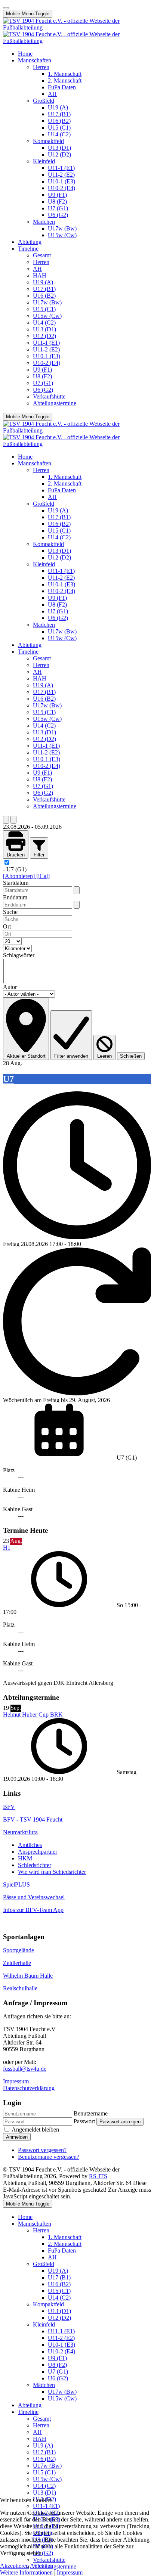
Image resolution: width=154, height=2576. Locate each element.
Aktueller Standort (26, 1056)
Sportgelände (19, 1950)
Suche (10, 912)
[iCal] (43, 876)
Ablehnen (41, 2566)
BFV (9, 1807)
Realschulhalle (20, 1988)
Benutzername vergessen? (49, 2157)
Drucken (16, 855)
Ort (7, 926)
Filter (39, 855)
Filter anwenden (71, 1056)
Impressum (16, 2081)
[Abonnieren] (20, 876)
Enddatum (15, 897)
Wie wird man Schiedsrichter (52, 1872)
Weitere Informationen (26, 2572)
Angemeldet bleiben (35, 2129)
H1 (7, 1548)
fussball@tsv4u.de (25, 2069)
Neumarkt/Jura (20, 1832)
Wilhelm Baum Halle (28, 1976)
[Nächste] (13, 820)
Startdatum (16, 883)
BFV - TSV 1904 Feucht (33, 1819)
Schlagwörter (19, 955)
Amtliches (30, 1845)
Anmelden (17, 2137)
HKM (25, 1858)
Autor (10, 987)
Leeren (104, 1056)
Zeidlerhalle (17, 1963)
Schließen (131, 1056)
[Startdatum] (77, 890)
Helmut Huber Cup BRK (33, 1715)
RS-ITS (98, 2176)
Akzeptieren (14, 2566)
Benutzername (91, 2113)
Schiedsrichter (35, 1865)
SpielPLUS (16, 1884)
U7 (8, 1079)
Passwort (84, 2121)
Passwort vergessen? (42, 2150)
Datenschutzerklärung (29, 2088)
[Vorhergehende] (6, 820)
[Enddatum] (77, 905)
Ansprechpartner (38, 1852)
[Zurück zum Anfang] (6, 8)
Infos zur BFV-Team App (33, 1910)
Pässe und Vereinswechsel (34, 1897)
